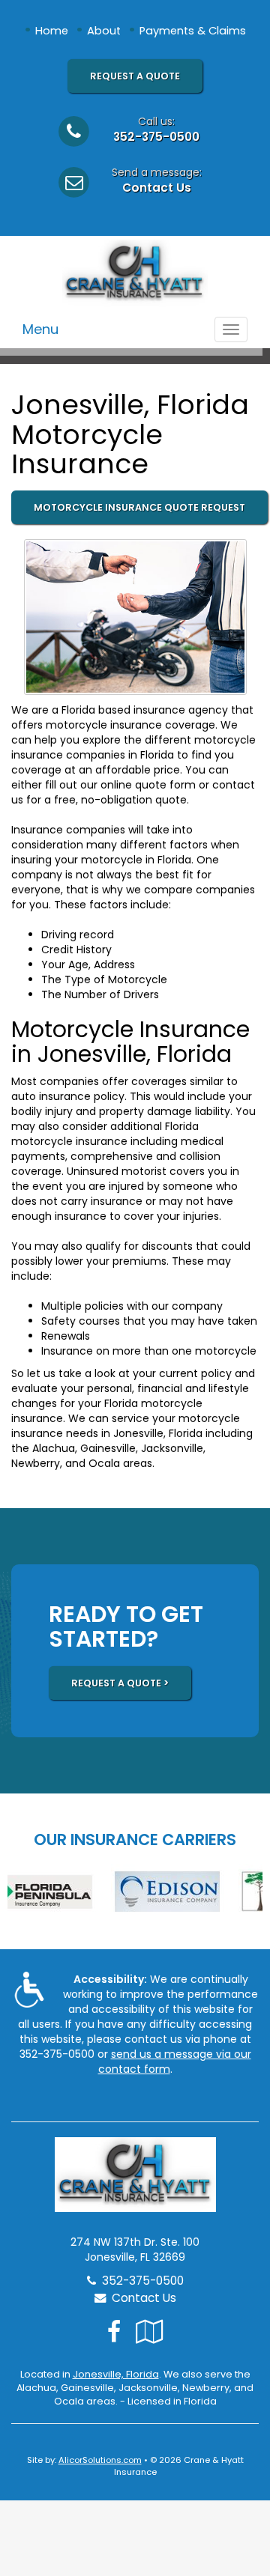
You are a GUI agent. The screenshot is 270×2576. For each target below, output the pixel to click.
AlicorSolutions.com (100, 2460)
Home (52, 31)
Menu (40, 329)
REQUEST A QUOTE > (120, 1683)
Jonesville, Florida (116, 2374)
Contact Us (157, 188)
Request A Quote (135, 76)
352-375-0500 (156, 137)
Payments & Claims (193, 31)
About (104, 31)
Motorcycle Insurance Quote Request (139, 507)
